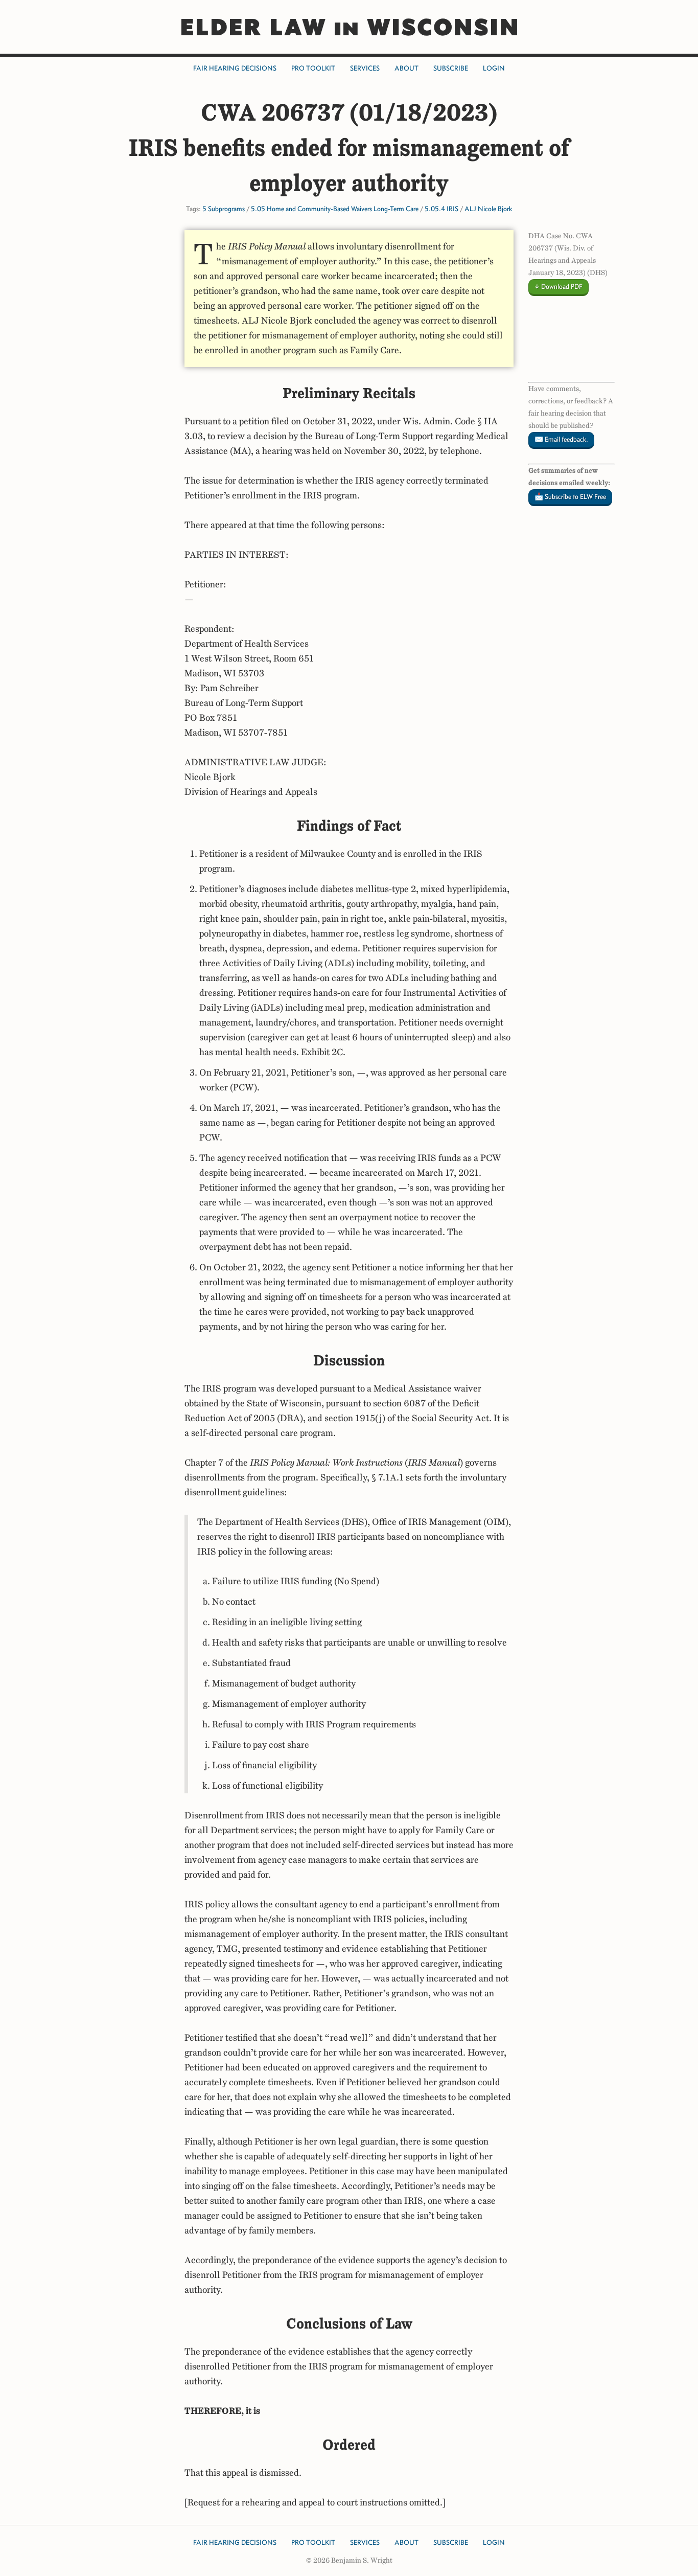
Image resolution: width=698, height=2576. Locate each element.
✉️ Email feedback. (561, 439)
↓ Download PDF (559, 287)
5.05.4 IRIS (441, 209)
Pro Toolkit (313, 68)
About (406, 68)
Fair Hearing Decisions (235, 68)
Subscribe (451, 68)
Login (494, 68)
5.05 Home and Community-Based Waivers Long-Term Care (335, 209)
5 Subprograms (224, 209)
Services (365, 68)
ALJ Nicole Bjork (488, 209)
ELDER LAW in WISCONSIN (349, 27)
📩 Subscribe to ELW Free (570, 497)
